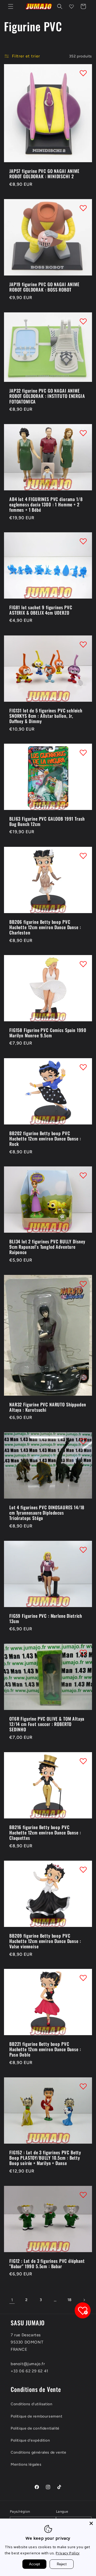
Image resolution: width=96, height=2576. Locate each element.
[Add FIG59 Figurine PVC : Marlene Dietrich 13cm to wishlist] (83, 1550)
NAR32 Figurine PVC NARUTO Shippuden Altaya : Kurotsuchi (48, 1407)
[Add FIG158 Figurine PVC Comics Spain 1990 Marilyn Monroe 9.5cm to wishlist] (83, 964)
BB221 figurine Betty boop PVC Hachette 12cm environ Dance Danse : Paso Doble (45, 2049)
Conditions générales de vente (38, 2452)
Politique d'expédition (30, 2440)
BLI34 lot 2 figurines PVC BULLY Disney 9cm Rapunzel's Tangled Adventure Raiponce (47, 1247)
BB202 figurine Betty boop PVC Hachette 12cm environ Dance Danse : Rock (45, 1138)
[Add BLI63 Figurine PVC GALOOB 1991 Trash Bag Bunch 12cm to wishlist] (83, 752)
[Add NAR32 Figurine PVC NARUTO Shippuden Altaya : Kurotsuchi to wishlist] (83, 1284)
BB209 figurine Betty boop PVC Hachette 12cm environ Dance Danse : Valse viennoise (45, 1941)
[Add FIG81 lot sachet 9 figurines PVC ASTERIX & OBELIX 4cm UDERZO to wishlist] (83, 541)
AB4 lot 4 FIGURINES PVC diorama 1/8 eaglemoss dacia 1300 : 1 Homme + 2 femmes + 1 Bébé (46, 504)
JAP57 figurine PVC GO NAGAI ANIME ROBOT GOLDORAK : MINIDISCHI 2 (44, 174)
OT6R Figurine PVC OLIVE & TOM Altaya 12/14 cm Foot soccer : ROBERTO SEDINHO (47, 1724)
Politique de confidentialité (35, 2428)
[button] (11, 6)
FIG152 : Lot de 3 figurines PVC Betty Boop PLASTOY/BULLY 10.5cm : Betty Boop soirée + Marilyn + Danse (45, 2158)
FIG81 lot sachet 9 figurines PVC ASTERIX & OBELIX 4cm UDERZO (41, 610)
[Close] (91, 2523)
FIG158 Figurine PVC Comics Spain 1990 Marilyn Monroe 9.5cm (48, 1033)
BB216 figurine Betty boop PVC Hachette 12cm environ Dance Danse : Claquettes (45, 1833)
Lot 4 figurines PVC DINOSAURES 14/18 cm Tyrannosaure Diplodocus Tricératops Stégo (47, 1513)
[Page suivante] (84, 2300)
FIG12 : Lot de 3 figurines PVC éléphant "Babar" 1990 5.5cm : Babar (47, 2263)
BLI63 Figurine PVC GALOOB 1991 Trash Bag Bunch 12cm (47, 822)
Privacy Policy (68, 2553)
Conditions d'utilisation (31, 2404)
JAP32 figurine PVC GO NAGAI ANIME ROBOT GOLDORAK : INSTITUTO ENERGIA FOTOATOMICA (47, 396)
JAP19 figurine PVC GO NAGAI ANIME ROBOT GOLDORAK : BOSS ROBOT (44, 287)
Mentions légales (26, 2464)
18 (70, 2300)
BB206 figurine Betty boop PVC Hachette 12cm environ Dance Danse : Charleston (45, 927)
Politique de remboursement (37, 2416)
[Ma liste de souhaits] (71, 6)
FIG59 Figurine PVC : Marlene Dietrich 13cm (46, 1619)
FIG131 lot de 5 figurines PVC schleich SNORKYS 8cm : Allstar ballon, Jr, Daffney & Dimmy (46, 716)
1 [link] (12, 2300)
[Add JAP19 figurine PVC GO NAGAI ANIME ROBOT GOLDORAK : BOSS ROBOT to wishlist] (83, 208)
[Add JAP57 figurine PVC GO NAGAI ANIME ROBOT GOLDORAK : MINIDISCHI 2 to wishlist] (83, 73)
